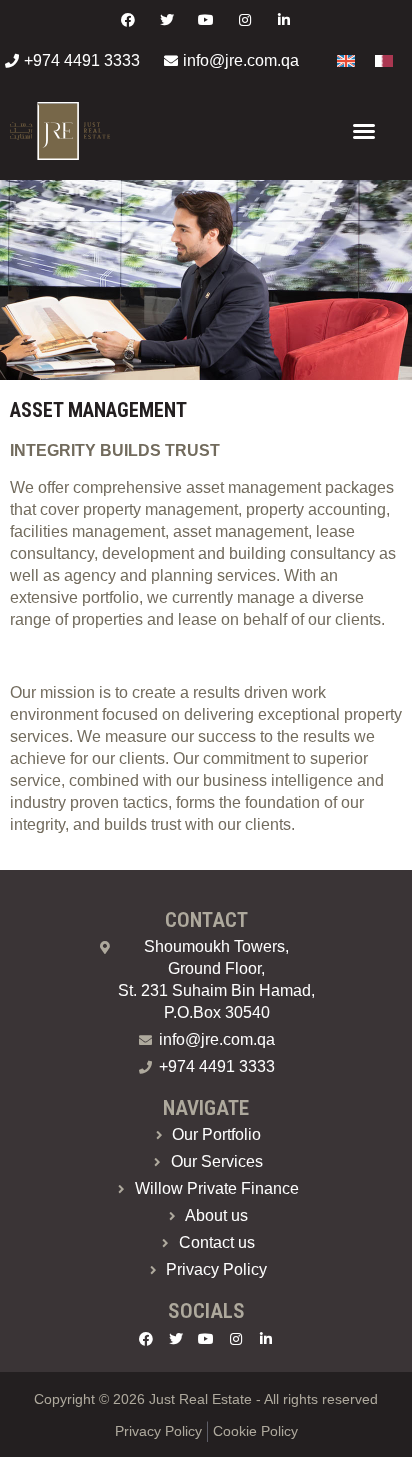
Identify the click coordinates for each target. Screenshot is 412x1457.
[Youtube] (205, 19)
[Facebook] (127, 19)
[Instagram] (245, 19)
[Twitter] (166, 19)
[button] (364, 131)
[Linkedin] (284, 19)
